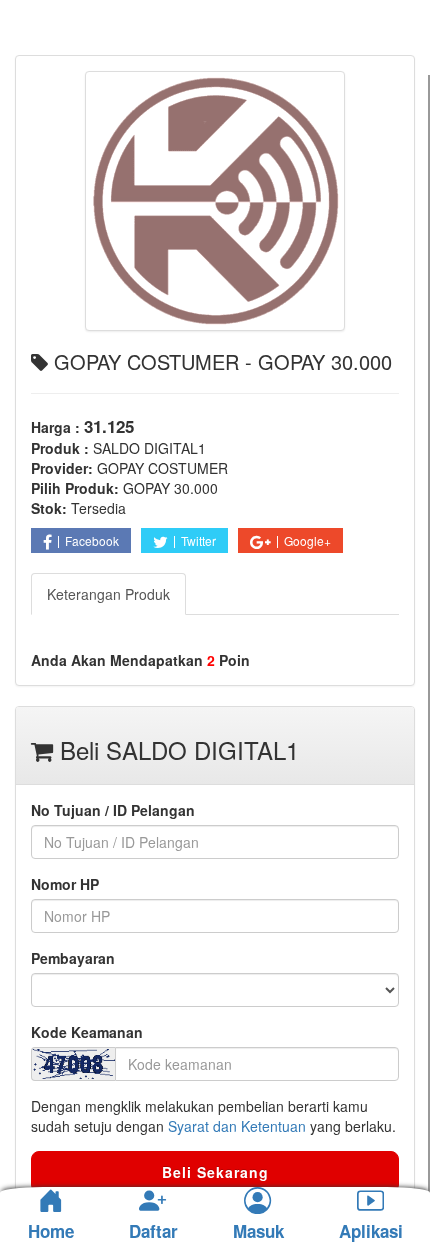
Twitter (198, 540)
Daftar (153, 1232)
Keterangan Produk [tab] (108, 594)
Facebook (92, 540)
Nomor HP (65, 884)
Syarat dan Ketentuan (237, 1126)
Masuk (258, 1232)
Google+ (307, 540)
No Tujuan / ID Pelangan (113, 810)
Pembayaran (73, 958)
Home (51, 1231)
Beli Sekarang (215, 1172)
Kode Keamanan (87, 1032)
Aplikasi (371, 1232)
